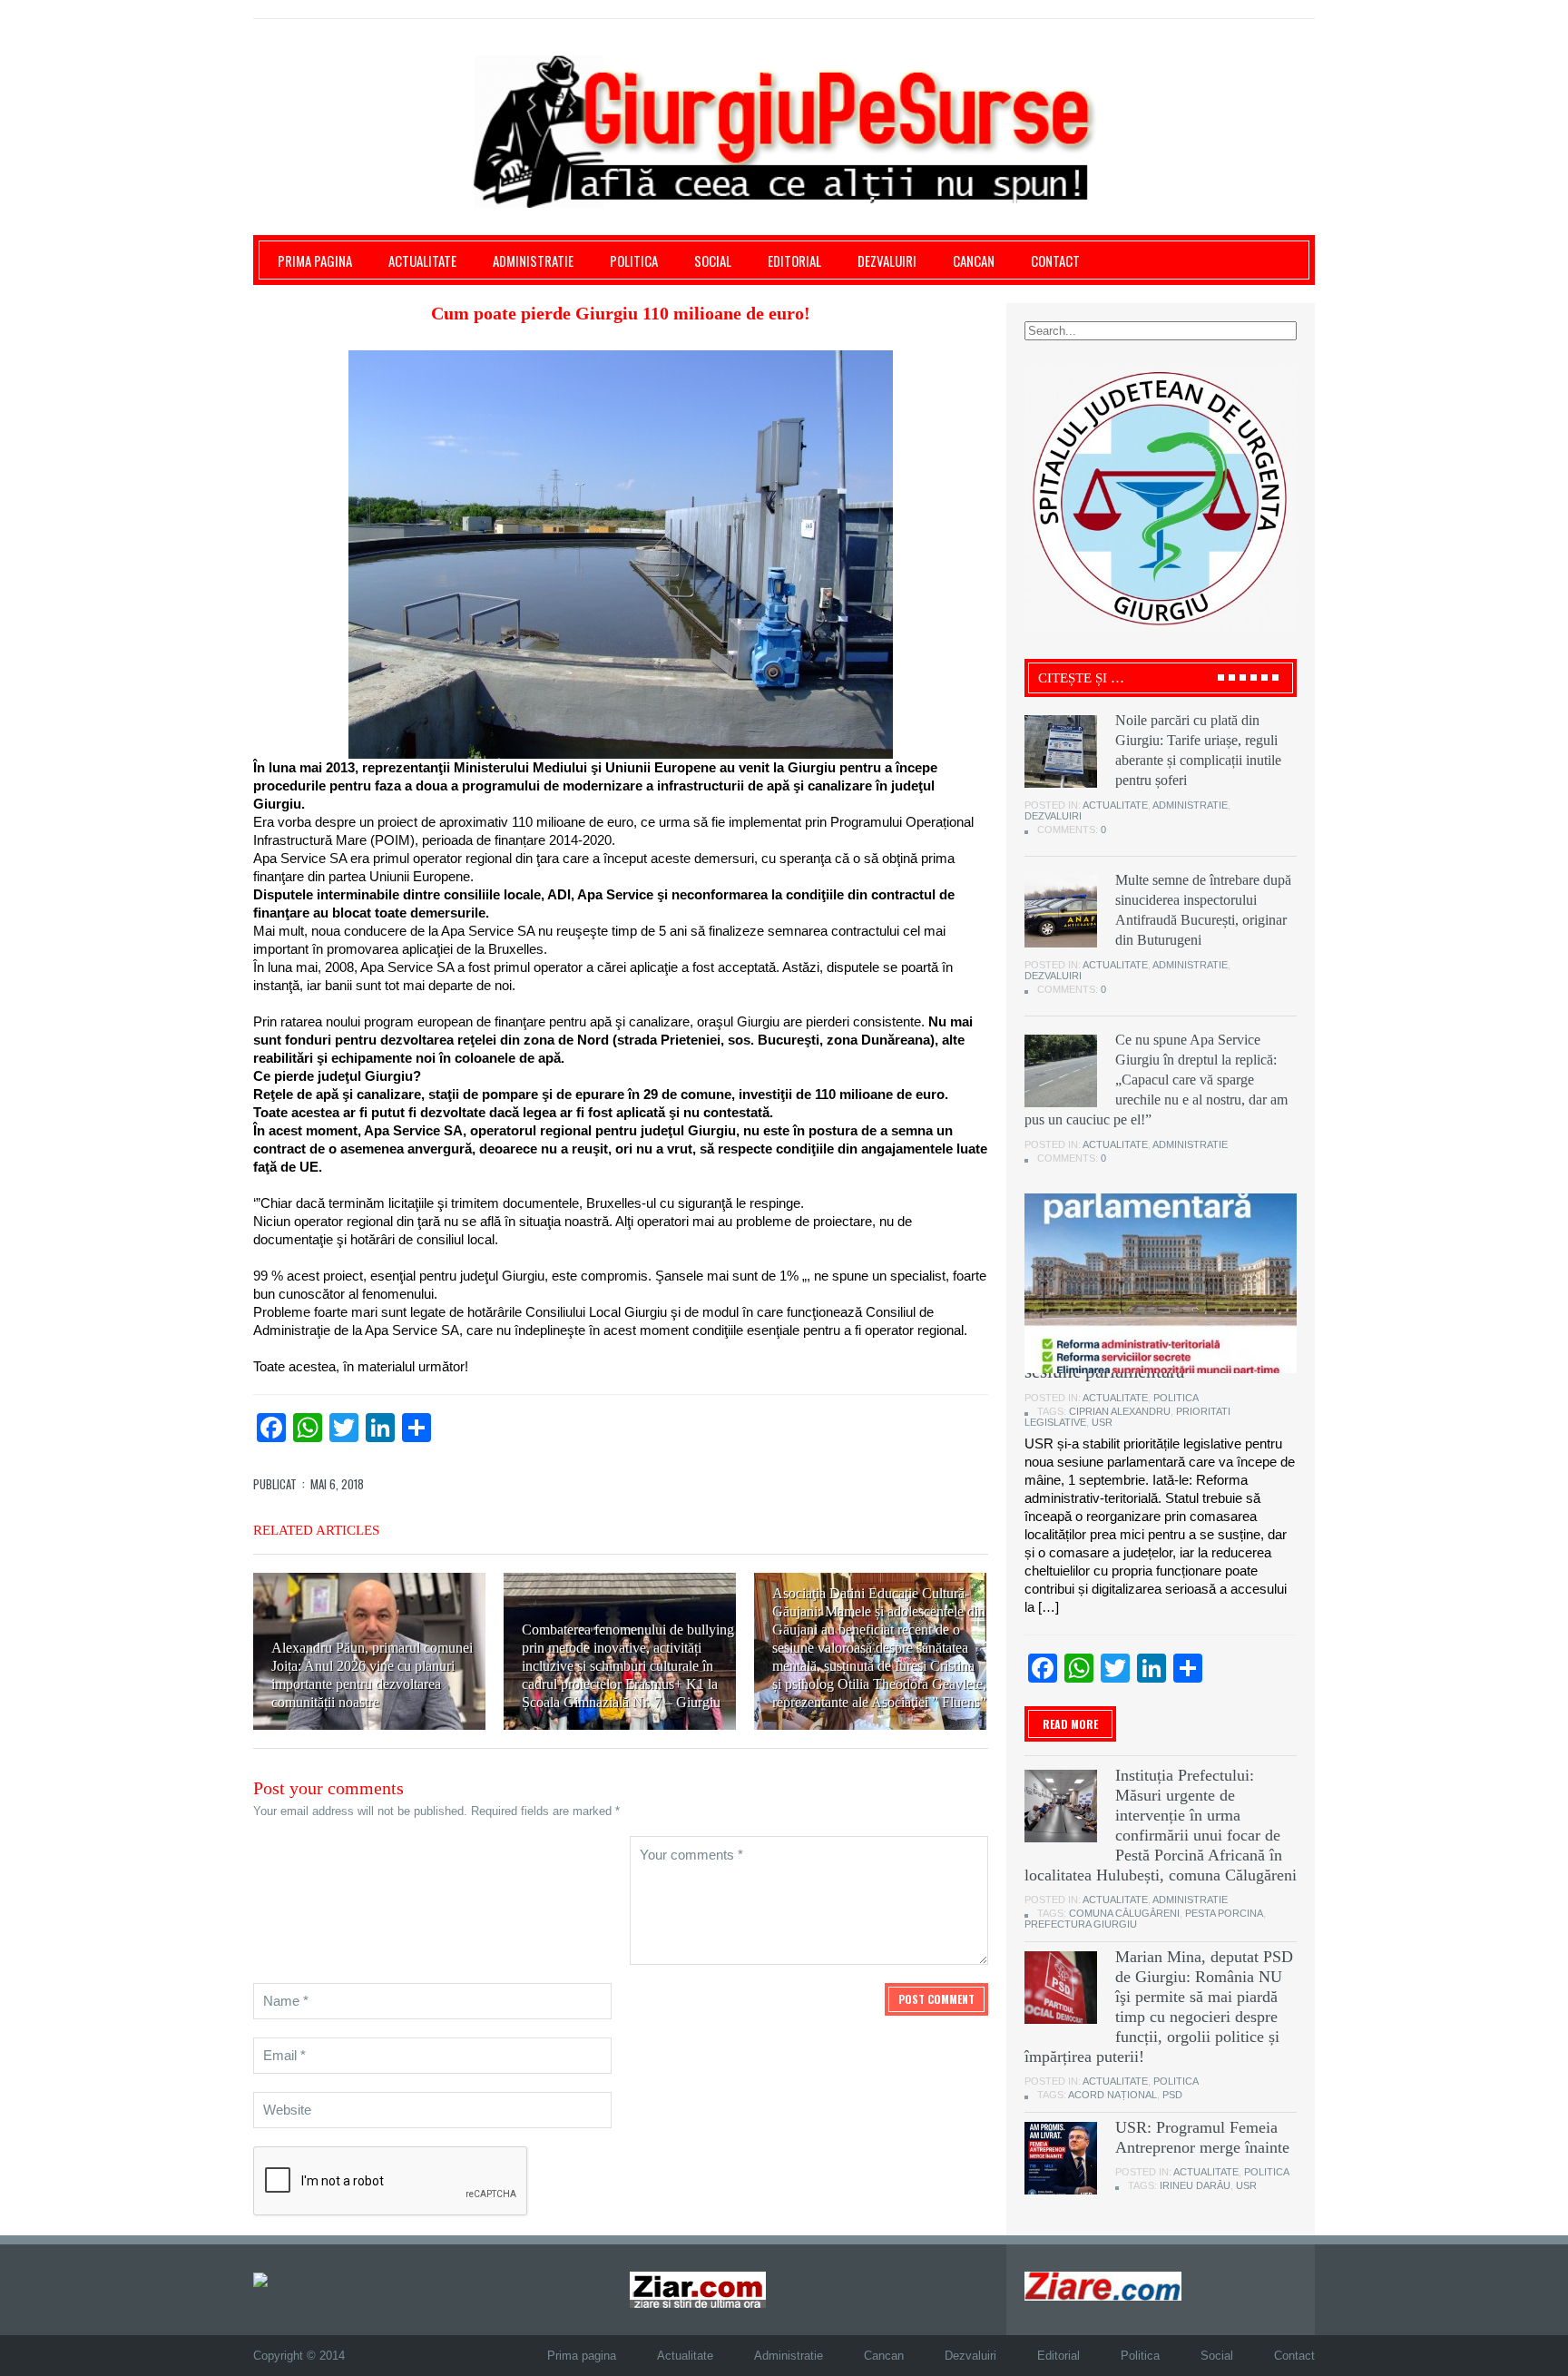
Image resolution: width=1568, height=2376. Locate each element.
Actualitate (422, 260)
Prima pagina (315, 260)
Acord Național (1112, 2095)
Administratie (533, 260)
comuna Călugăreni (1124, 1913)
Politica (634, 260)
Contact (1055, 260)
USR (1102, 1422)
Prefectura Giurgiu (1081, 1924)
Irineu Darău (1195, 2185)
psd (1172, 2095)
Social (713, 260)
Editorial (794, 260)
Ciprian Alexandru (1120, 1411)
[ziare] (698, 2289)
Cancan (974, 260)
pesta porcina (1224, 1913)
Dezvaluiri (887, 260)
